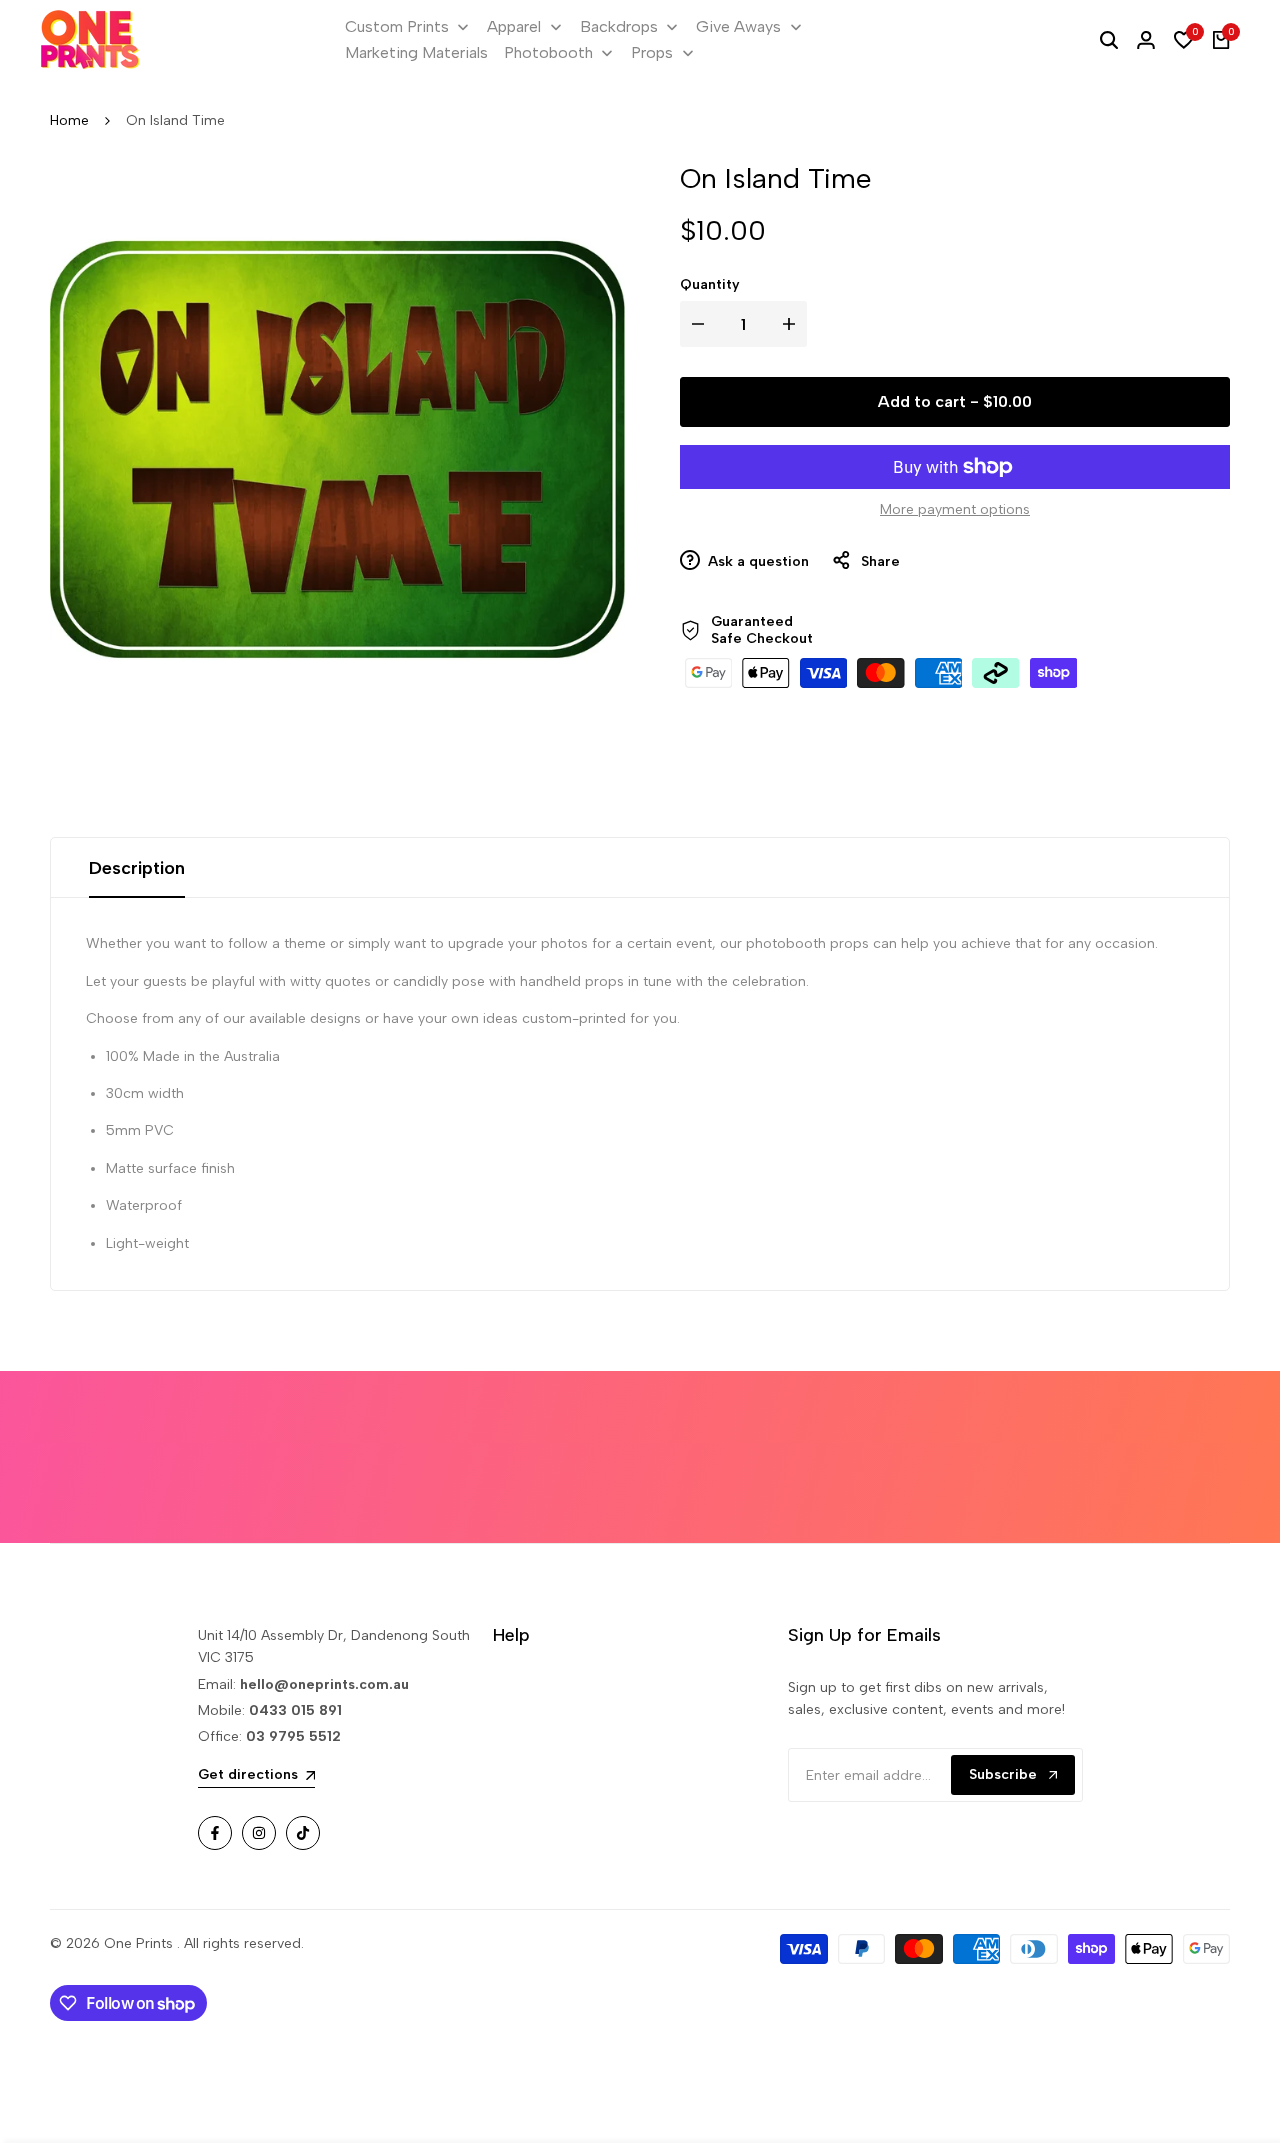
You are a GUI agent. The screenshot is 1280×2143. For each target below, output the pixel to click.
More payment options (955, 509)
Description (137, 868)
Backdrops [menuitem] (619, 26)
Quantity (710, 284)
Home (69, 120)
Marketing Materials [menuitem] (416, 52)
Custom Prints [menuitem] (397, 26)
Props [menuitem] (652, 52)
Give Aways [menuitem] (738, 26)
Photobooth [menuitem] (548, 52)
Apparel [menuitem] (514, 26)
